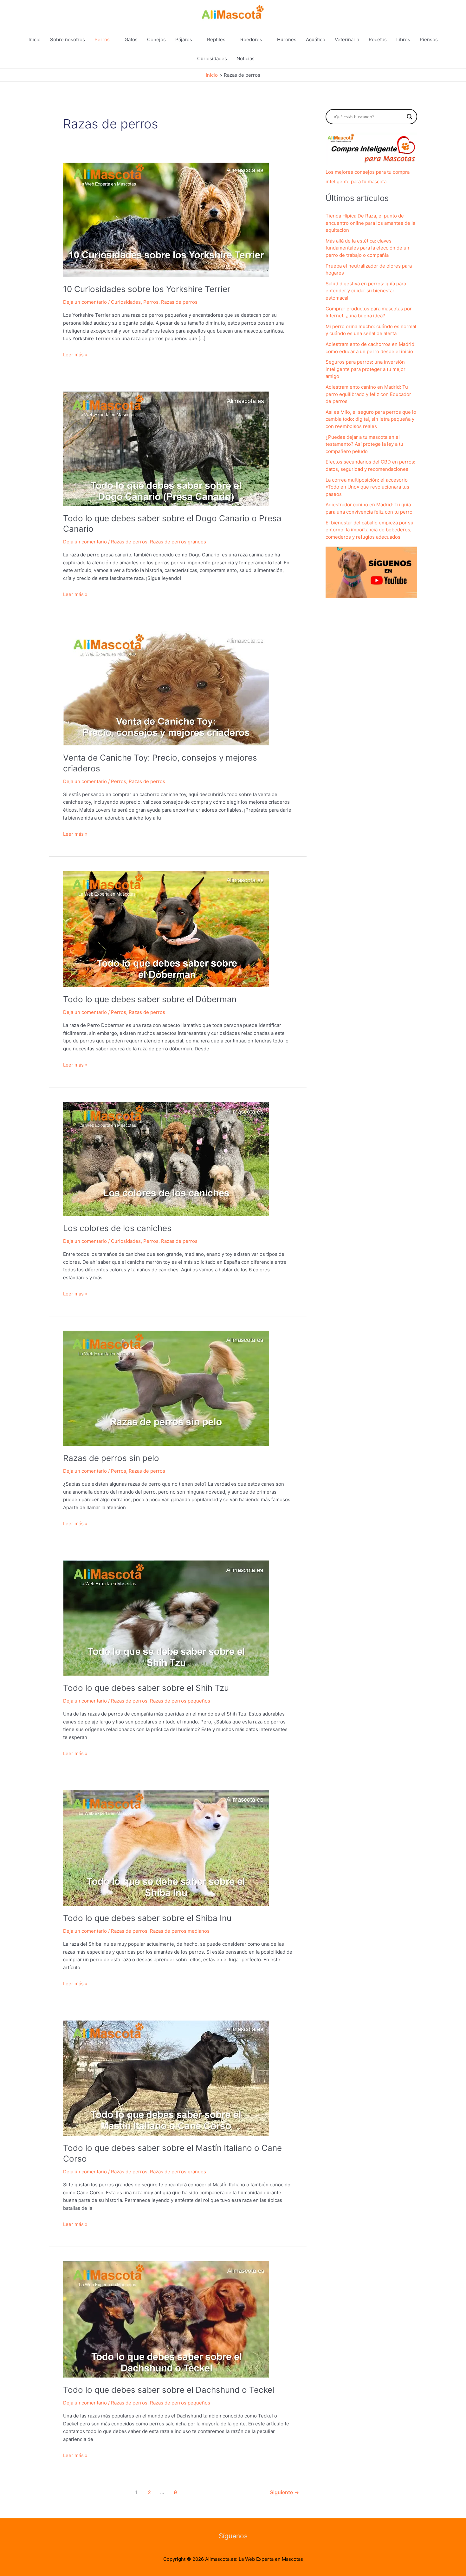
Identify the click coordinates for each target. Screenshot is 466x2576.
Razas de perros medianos (180, 1931)
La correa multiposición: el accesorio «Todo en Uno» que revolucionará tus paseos (367, 487)
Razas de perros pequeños (180, 1701)
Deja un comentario (85, 302)
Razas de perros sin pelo (111, 1458)
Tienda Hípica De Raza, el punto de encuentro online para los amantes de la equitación (370, 223)
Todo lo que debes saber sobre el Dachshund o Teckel (169, 2390)
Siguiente (285, 2492)
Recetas (378, 39)
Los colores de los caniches (117, 1228)
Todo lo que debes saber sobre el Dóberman (150, 999)
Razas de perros (179, 302)
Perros (102, 39)
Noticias (246, 58)
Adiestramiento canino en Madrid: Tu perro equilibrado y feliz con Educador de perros (368, 394)
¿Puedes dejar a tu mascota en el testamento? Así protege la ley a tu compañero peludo (364, 444)
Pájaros (184, 39)
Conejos (156, 39)
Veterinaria (347, 39)
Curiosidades (212, 58)
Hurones (287, 39)
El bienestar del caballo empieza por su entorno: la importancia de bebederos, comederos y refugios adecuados (369, 530)
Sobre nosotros (68, 39)
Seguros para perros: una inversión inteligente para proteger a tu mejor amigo (366, 369)
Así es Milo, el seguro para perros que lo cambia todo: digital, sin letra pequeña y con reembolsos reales (371, 419)
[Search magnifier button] (410, 117)
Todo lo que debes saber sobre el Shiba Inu (147, 1918)
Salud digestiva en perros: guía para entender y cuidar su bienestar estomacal (366, 291)
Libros (403, 39)
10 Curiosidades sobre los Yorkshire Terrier (147, 289)
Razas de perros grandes (178, 542)
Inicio (35, 39)
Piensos (429, 39)
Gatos (131, 39)
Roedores (251, 39)
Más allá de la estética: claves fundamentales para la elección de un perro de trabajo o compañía (367, 248)
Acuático (316, 39)
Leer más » (75, 355)
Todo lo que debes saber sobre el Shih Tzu (146, 1688)
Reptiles (216, 39)
